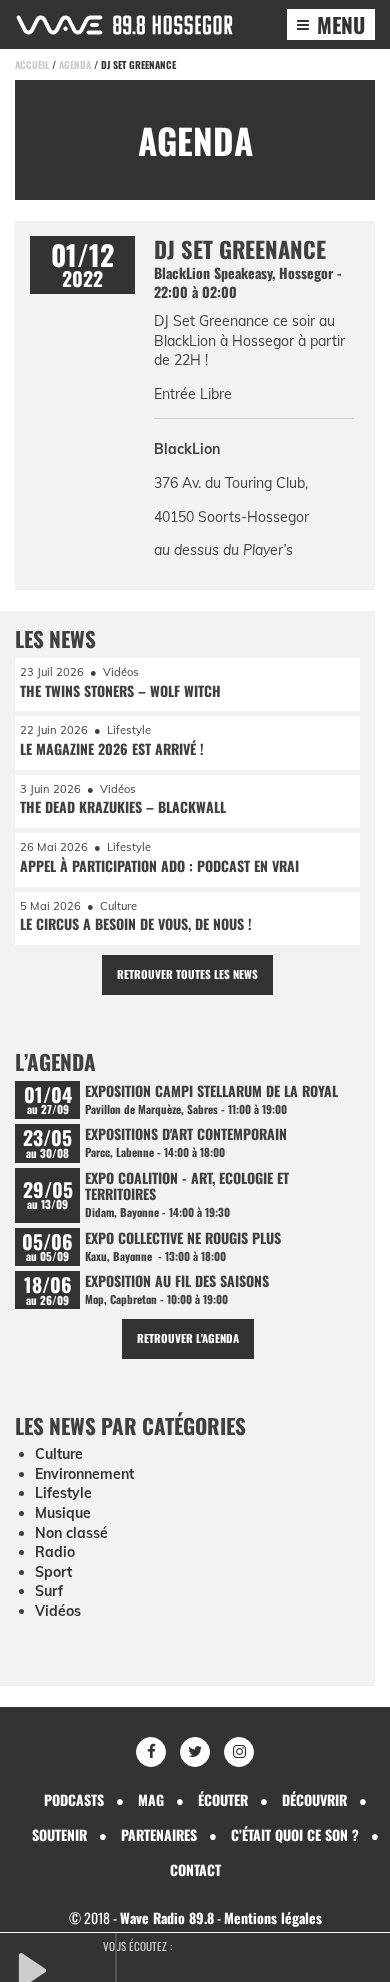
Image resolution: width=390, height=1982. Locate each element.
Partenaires (159, 1834)
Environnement (84, 1474)
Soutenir (59, 1834)
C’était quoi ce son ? (295, 1834)
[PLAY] (65, 1968)
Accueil (32, 64)
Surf (49, 1591)
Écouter (223, 1799)
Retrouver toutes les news (187, 974)
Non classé (71, 1533)
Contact (195, 1869)
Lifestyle (63, 1493)
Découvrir (314, 1799)
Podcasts (74, 1799)
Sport (53, 1572)
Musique (63, 1513)
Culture (59, 1454)
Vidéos (58, 1611)
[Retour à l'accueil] (124, 25)
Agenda (75, 64)
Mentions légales (273, 1917)
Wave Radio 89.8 (167, 1917)
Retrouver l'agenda (188, 1338)
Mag (151, 1799)
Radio (55, 1552)
